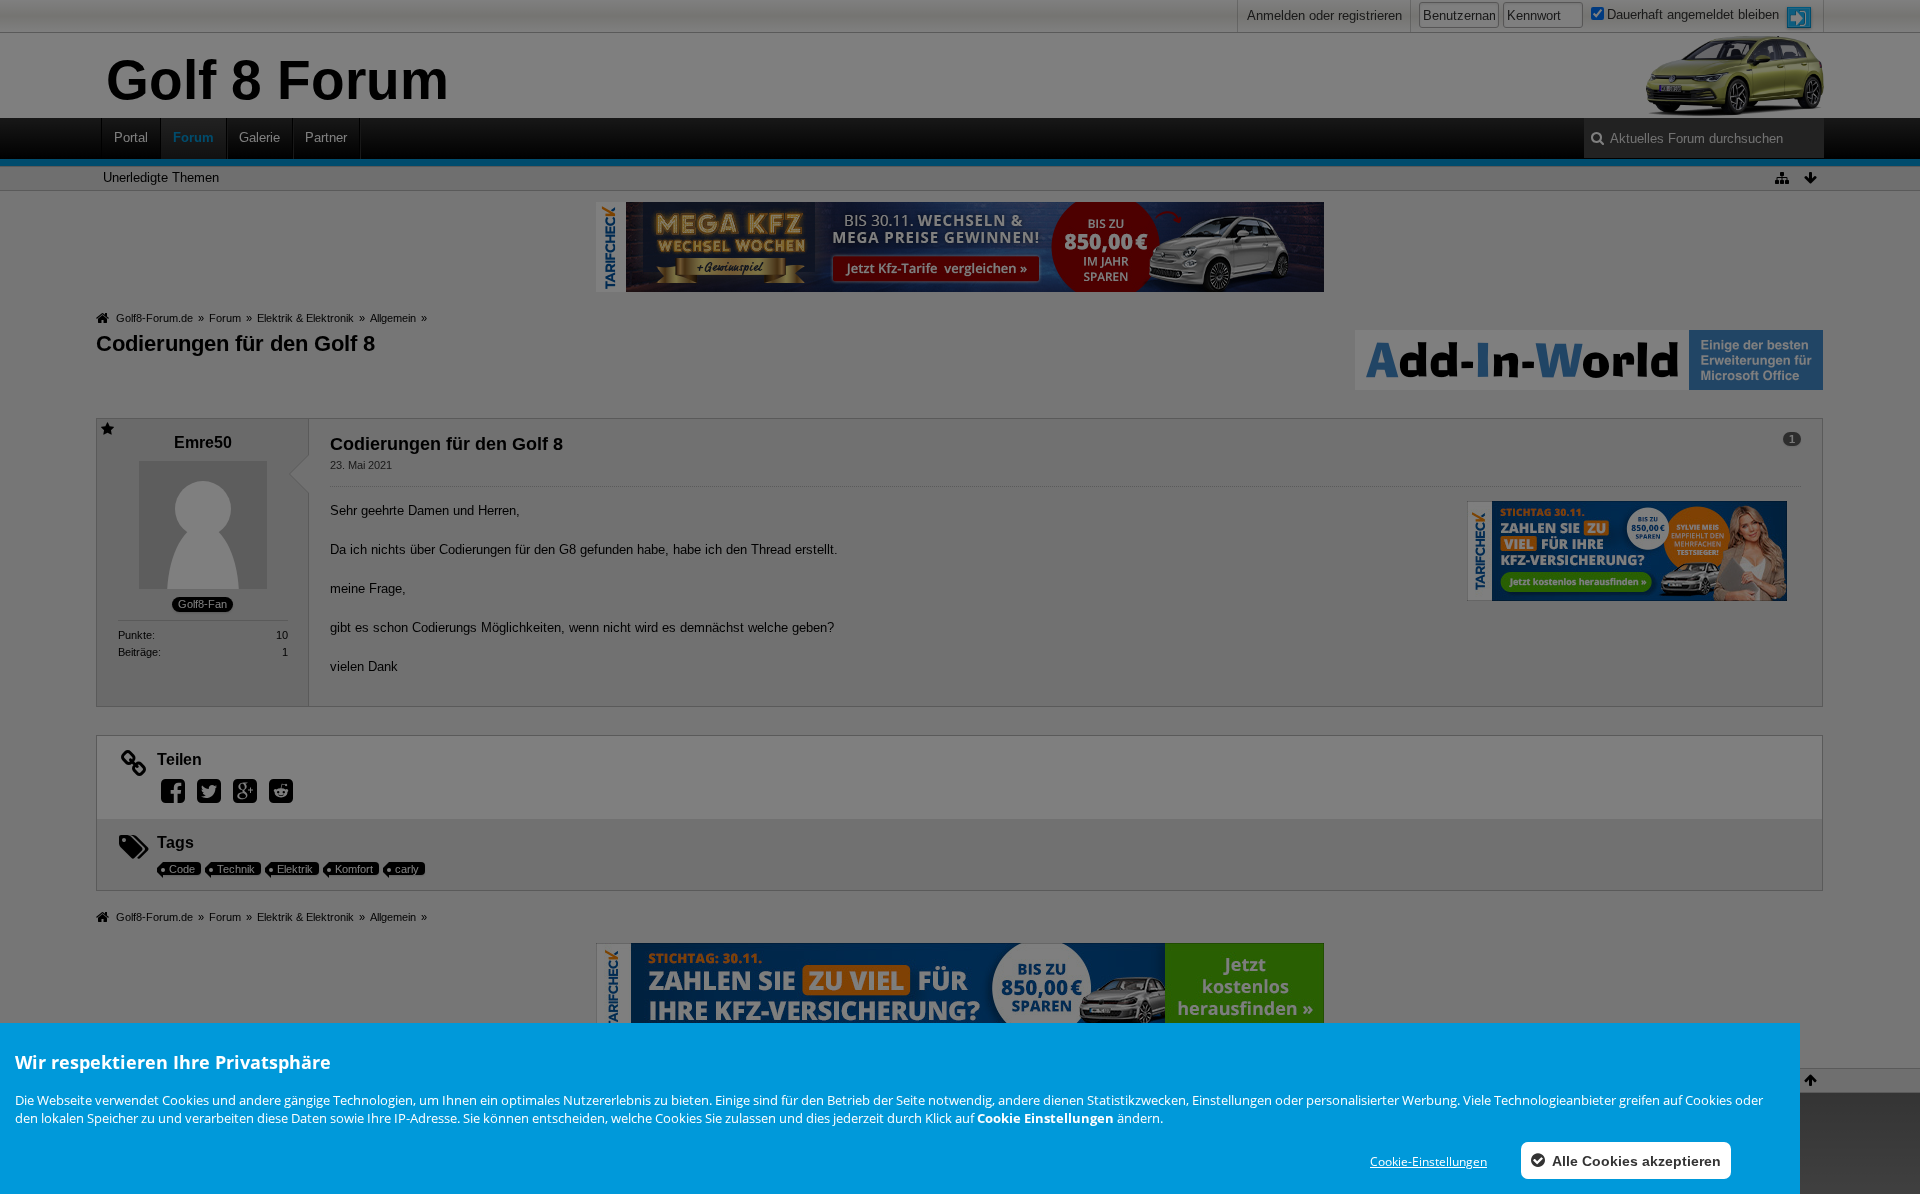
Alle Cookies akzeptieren (1635, 1161)
